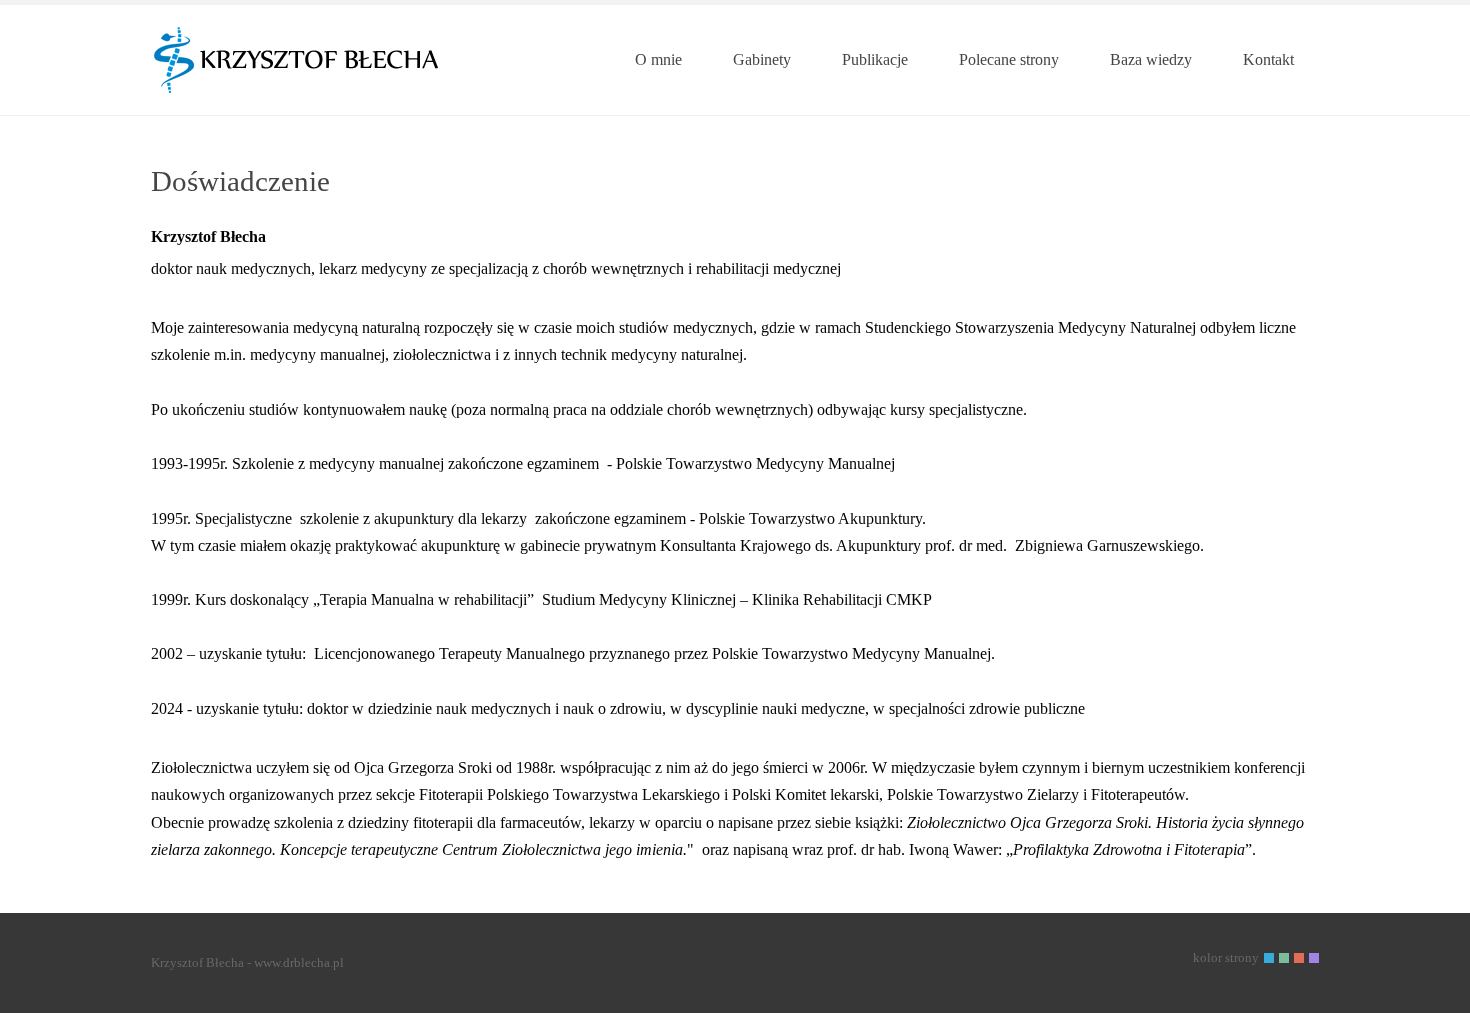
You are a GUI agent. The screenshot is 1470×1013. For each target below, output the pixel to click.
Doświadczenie (240, 181)
